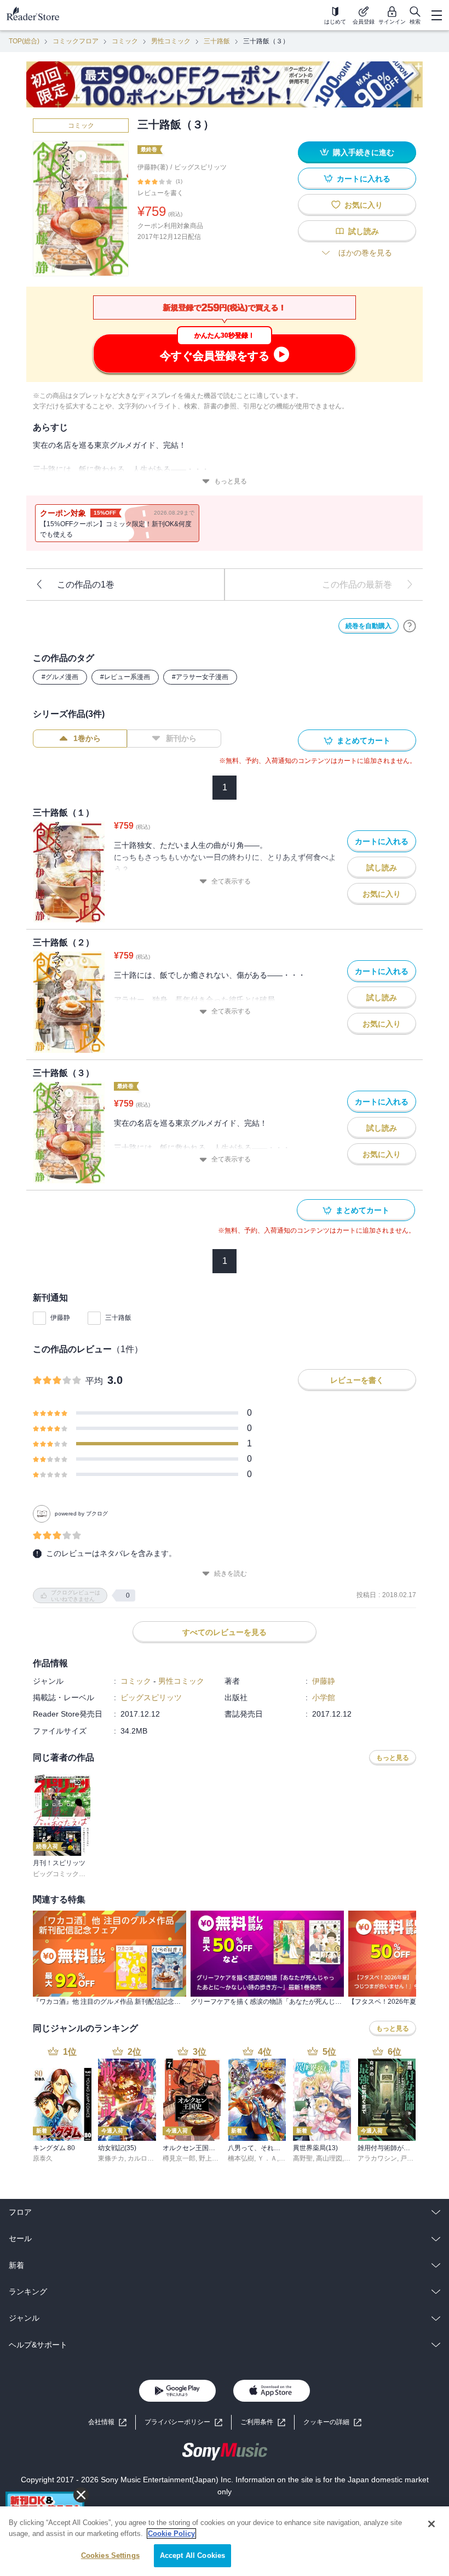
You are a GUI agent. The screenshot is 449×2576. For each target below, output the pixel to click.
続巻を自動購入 (369, 626)
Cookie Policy (171, 2534)
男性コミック (171, 41)
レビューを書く (160, 193)
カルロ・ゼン (147, 2158)
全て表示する (231, 881)
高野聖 (303, 2158)
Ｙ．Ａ (267, 2158)
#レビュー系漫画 (125, 677)
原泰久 (43, 2158)
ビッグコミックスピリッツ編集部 (82, 1874)
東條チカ (111, 2158)
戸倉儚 (410, 2158)
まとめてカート (364, 740)
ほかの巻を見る (365, 253)
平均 (94, 1381)
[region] (225, 2541)
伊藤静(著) (153, 167)
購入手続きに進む (364, 152)
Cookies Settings (110, 2555)
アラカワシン (377, 2158)
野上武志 (212, 2158)
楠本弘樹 (241, 2158)
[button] (332, 2422)
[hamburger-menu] (436, 15)
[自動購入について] (410, 626)
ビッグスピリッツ (200, 167)
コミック (125, 41)
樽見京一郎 (179, 2158)
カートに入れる (364, 179)
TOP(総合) (24, 41)
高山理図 (329, 2158)
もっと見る (231, 481)
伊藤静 (60, 1318)
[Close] (431, 2524)
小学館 (324, 1697)
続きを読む (231, 1574)
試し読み (364, 231)
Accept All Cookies (192, 2555)
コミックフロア (76, 41)
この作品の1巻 (86, 585)
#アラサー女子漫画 (200, 677)
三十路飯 (217, 41)
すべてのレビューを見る (225, 1632)
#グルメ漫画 (60, 677)
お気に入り (364, 205)
